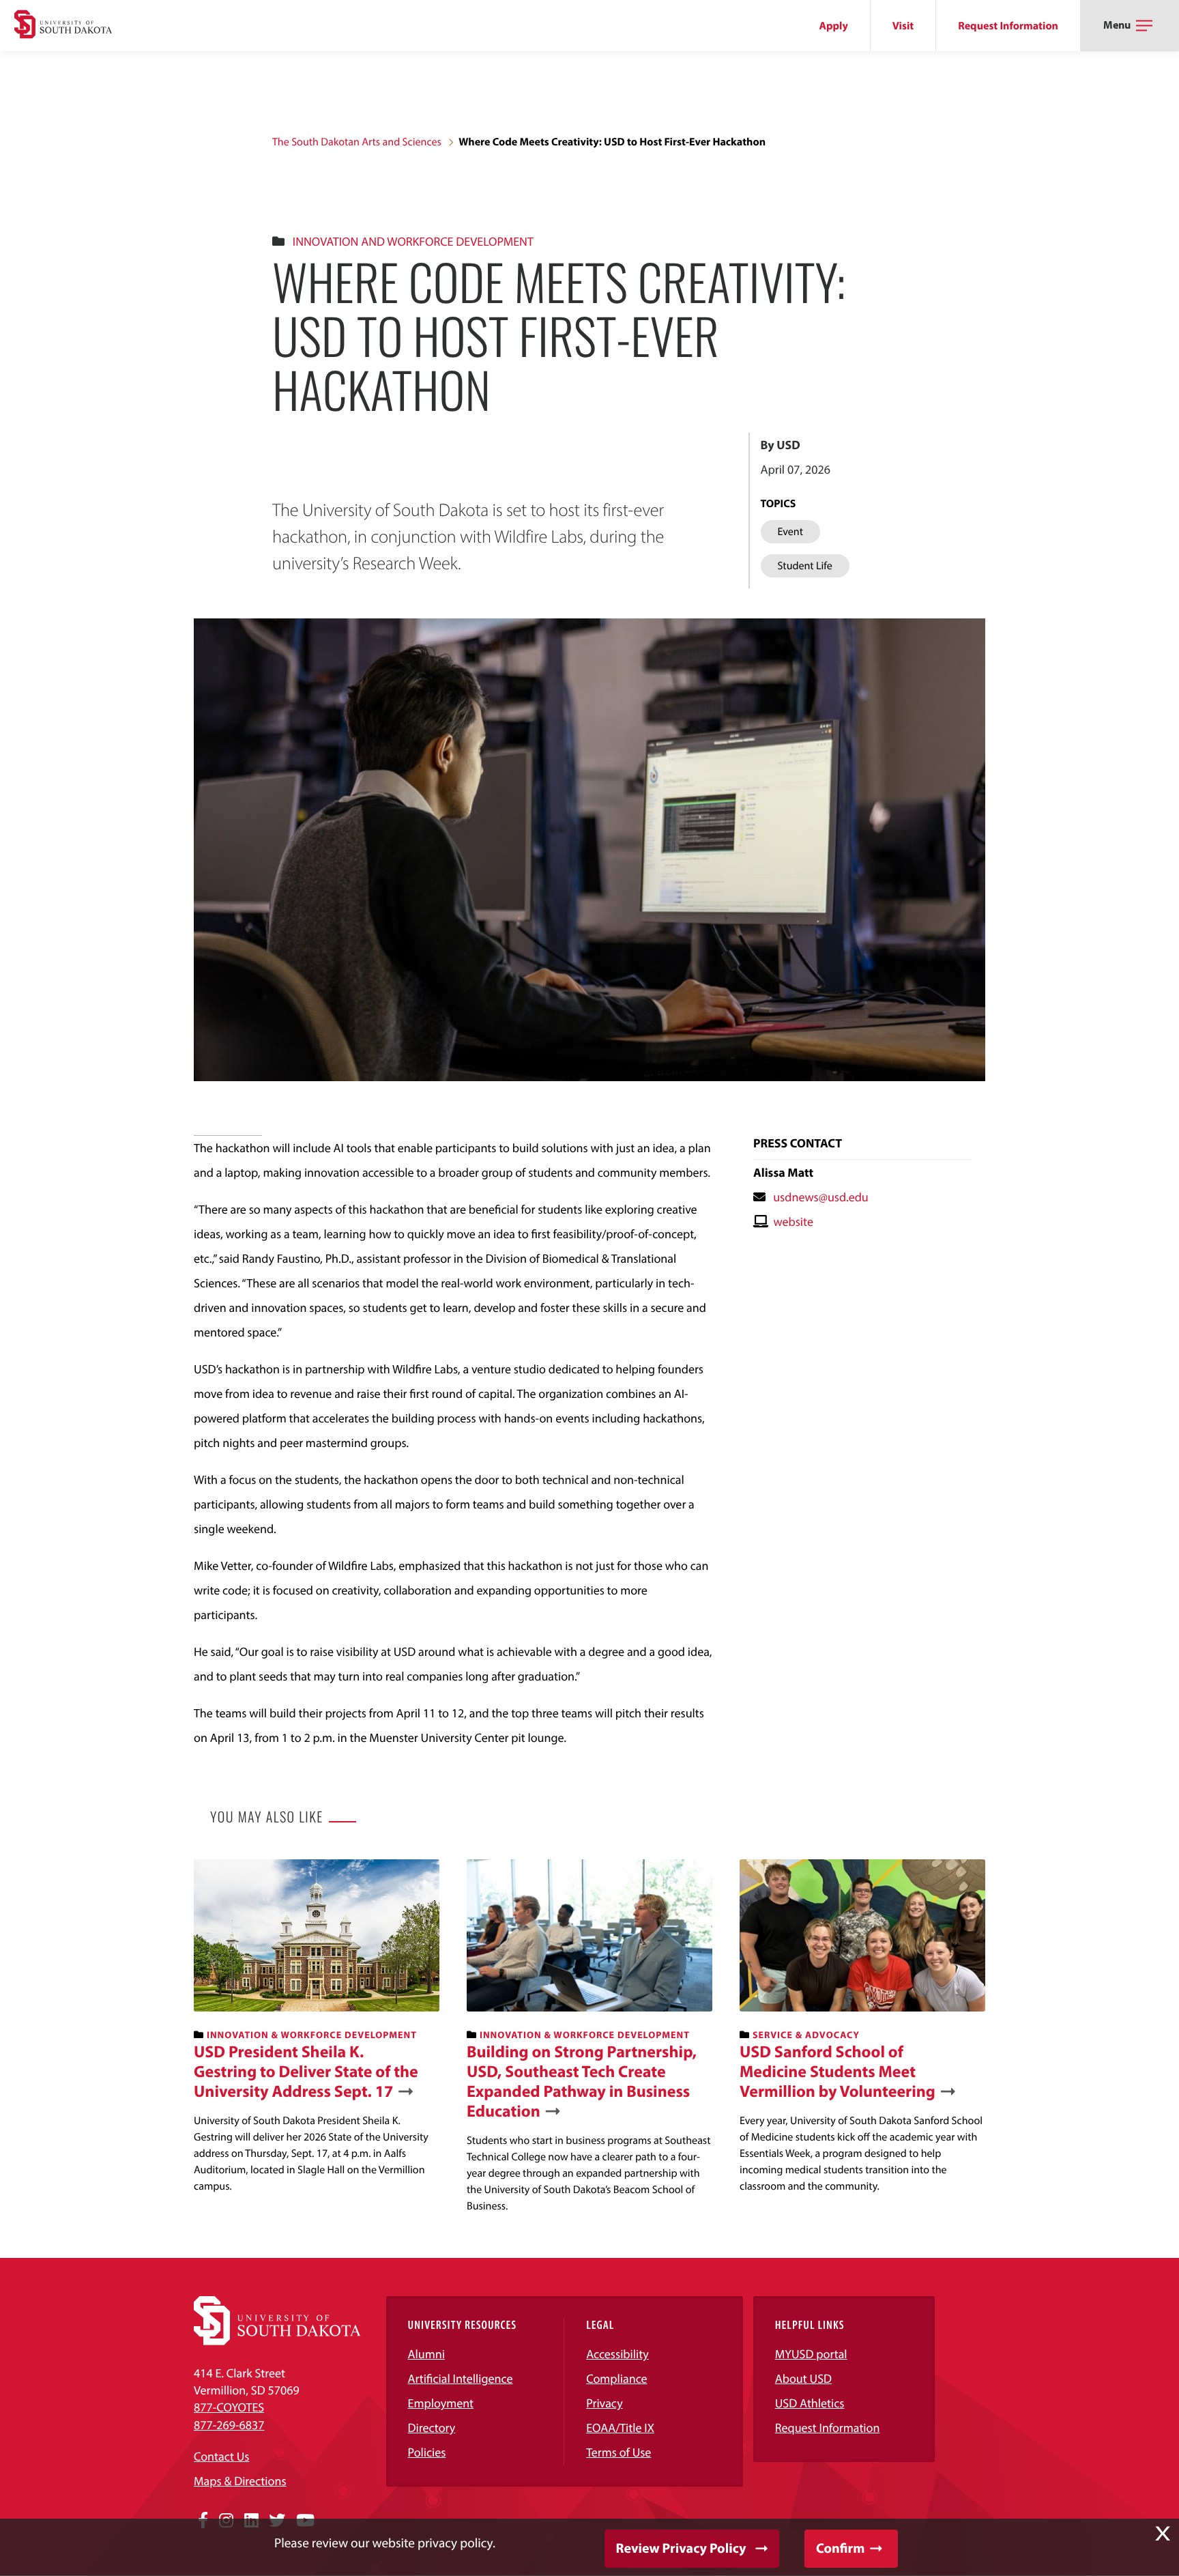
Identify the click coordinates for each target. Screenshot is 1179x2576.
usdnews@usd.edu (821, 1197)
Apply (834, 26)
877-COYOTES (229, 2407)
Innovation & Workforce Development (312, 2035)
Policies (427, 2452)
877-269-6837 (229, 2425)
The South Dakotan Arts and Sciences (357, 142)
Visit (903, 26)
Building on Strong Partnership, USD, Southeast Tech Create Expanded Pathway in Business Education (582, 2081)
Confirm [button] (840, 2548)
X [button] (1163, 2534)
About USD (803, 2378)
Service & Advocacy (806, 2035)
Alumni (426, 2354)
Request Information (1008, 26)
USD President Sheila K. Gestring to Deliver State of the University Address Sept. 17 (306, 2072)
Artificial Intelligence (461, 2378)
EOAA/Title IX (620, 2428)
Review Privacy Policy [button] (681, 2548)
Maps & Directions (240, 2481)
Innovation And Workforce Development (413, 241)
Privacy (605, 2403)
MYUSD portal (811, 2354)
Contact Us (221, 2456)
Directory (432, 2428)
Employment (441, 2403)
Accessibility (617, 2354)
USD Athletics (810, 2403)
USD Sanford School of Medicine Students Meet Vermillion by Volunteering (838, 2072)
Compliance (616, 2378)
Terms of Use (618, 2452)
